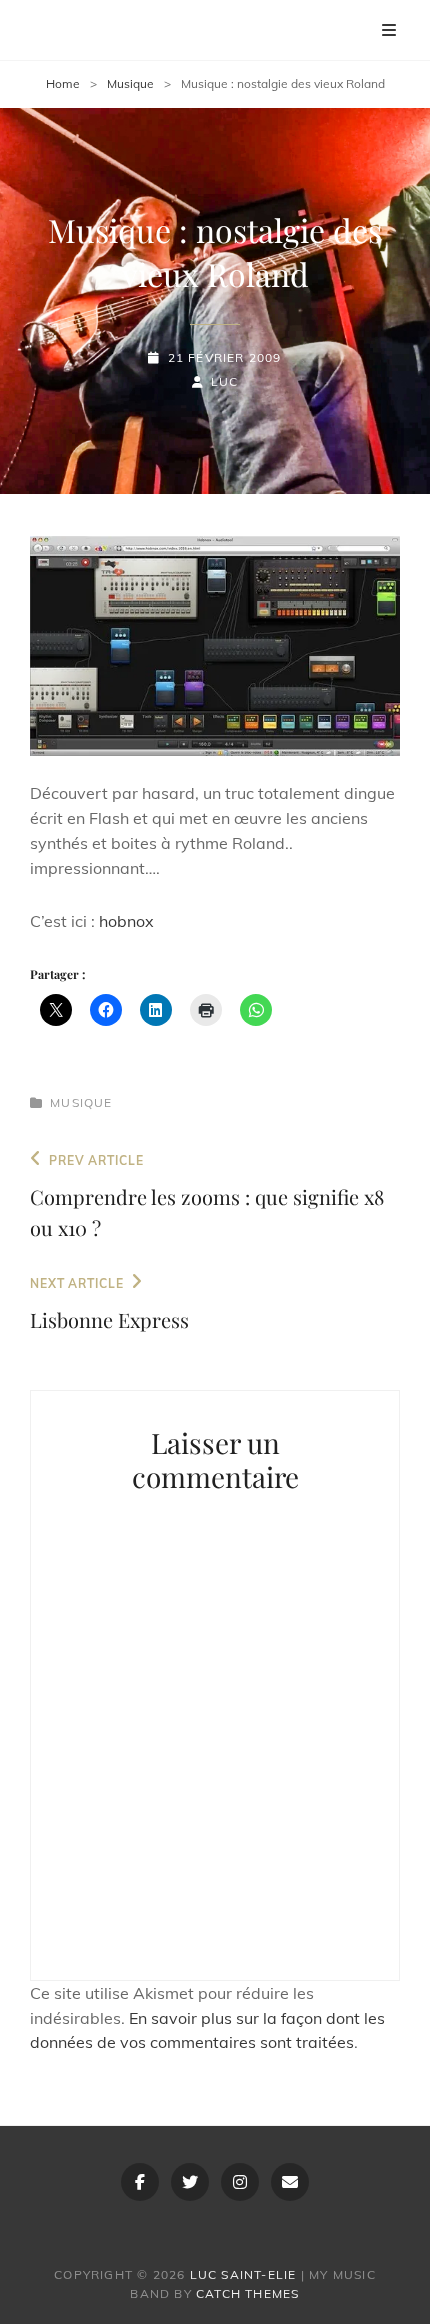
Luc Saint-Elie (243, 2274)
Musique (130, 83)
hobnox (126, 921)
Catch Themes (247, 2293)
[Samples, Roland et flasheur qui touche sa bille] (215, 646)
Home (63, 83)
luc (225, 381)
